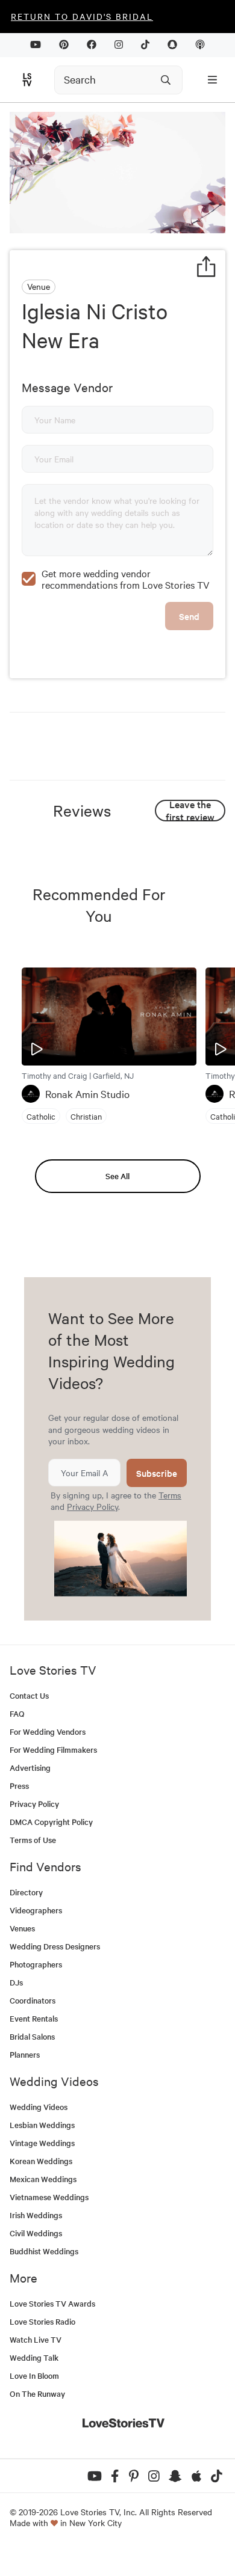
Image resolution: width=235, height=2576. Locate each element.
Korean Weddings (41, 2161)
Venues (22, 1928)
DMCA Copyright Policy (51, 1822)
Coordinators (33, 2000)
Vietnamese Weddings (49, 2197)
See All (117, 1176)
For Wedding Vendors (48, 1731)
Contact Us (29, 1695)
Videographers (36, 1910)
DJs (16, 1982)
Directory (26, 1892)
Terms (170, 1495)
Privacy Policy (92, 1506)
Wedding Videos (39, 2107)
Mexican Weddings (43, 2179)
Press (19, 1786)
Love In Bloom (34, 2375)
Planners (25, 2054)
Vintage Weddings (42, 2143)
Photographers (36, 1964)
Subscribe (157, 1473)
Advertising (30, 1768)
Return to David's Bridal (82, 16)
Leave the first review (190, 811)
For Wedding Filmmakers (53, 1750)
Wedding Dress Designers (55, 1946)
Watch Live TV (36, 2339)
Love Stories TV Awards (52, 2303)
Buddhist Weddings (44, 2251)
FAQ (17, 1713)
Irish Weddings (36, 2215)
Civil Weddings (36, 2233)
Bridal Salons (32, 2036)
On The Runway (37, 2394)
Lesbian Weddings (42, 2125)
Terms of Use (33, 1840)
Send (189, 616)
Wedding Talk (34, 2357)
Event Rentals (34, 2018)
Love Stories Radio (42, 2321)
